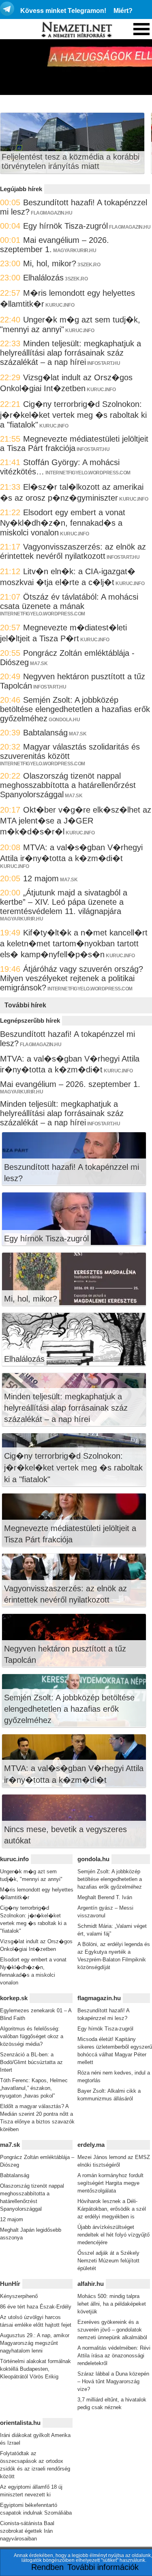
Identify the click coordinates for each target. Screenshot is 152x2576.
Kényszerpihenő (19, 2296)
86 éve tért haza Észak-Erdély (36, 2307)
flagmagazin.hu (51, 213)
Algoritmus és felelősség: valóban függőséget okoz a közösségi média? (32, 2036)
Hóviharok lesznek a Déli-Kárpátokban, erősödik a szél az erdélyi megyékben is (112, 2209)
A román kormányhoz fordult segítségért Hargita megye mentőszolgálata (110, 2183)
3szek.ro (89, 265)
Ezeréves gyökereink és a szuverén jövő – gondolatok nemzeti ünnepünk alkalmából (112, 2330)
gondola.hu (64, 720)
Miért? (123, 11)
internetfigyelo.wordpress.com (88, 473)
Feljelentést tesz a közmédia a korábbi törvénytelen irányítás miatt (71, 161)
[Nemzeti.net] (76, 30)
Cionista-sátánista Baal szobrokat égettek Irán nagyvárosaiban (27, 2531)
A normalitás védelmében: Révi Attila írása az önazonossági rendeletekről (114, 2356)
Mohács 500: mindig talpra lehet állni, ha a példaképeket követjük (112, 2304)
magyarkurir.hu (75, 251)
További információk (103, 2567)
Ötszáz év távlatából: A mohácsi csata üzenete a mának (69, 601)
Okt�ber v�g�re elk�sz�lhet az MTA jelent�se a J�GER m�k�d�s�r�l (76, 821)
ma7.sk (39, 663)
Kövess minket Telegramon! (63, 11)
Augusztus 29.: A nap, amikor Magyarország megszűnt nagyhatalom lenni (35, 2343)
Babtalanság (45, 733)
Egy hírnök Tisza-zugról (65, 226)
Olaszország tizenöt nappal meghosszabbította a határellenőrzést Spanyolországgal (68, 785)
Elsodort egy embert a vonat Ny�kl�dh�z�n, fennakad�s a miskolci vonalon (63, 522)
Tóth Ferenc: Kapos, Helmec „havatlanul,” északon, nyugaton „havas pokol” (34, 2088)
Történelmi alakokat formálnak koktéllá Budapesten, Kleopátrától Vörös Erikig (35, 2369)
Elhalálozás (43, 278)
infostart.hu (104, 363)
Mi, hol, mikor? (50, 263)
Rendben (47, 2567)
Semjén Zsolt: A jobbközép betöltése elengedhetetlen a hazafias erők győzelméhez (75, 709)
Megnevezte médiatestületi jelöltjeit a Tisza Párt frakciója (74, 443)
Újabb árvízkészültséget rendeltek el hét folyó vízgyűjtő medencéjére (113, 2235)
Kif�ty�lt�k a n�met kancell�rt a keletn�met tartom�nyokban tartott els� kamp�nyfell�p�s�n (74, 944)
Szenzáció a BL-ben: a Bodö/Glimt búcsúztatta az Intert (31, 2062)
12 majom (41, 878)
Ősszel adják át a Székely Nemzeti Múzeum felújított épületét (108, 2261)
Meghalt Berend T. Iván (105, 1897)
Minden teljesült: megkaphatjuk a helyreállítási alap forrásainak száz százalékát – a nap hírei (71, 353)
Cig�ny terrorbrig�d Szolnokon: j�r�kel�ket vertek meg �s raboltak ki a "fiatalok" (73, 414)
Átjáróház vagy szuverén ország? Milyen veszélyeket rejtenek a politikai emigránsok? (72, 978)
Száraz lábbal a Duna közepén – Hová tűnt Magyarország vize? (113, 2381)
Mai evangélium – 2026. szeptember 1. (70, 1084)
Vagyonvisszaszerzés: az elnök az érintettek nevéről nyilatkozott (73, 551)
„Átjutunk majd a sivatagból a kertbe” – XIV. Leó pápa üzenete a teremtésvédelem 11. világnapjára (64, 902)
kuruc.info (60, 305)
